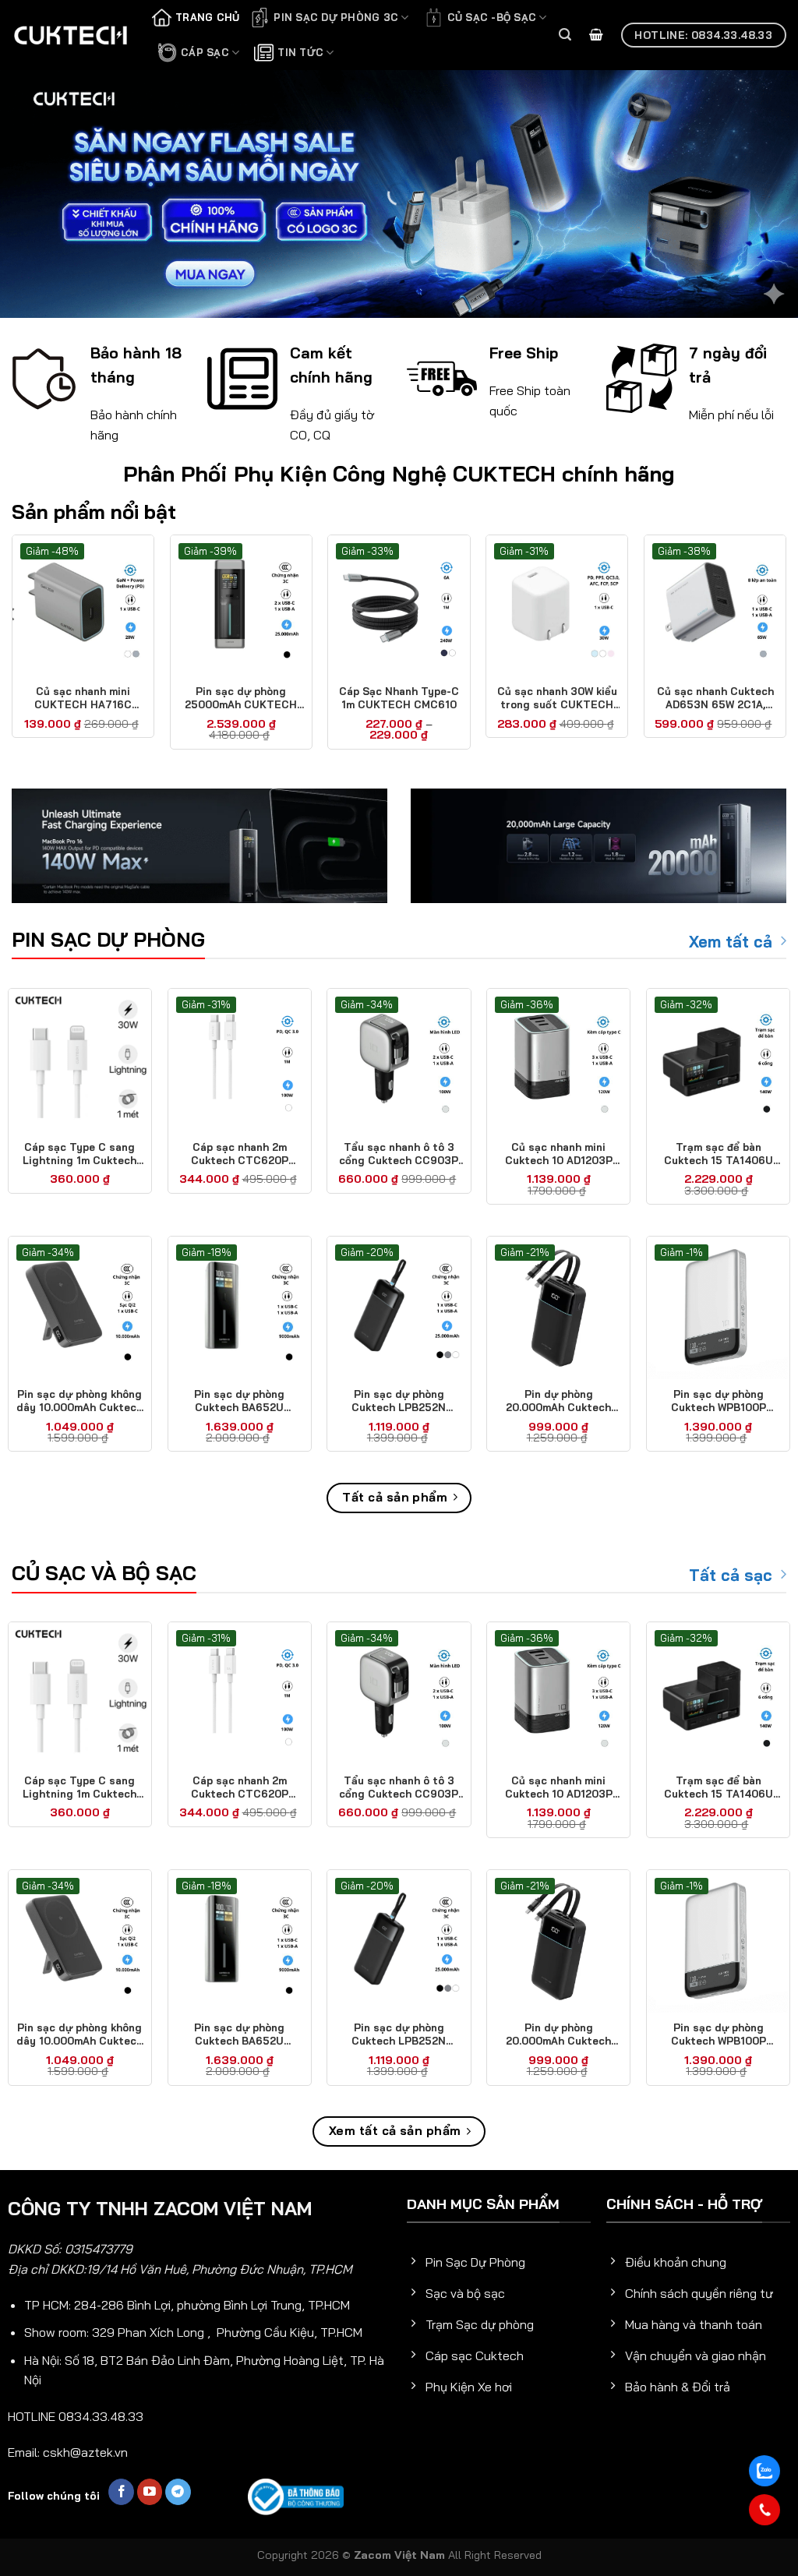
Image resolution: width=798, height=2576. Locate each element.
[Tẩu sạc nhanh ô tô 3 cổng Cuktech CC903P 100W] (399, 1060)
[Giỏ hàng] (596, 35)
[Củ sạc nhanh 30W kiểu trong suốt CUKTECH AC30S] (557, 606)
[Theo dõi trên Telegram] (178, 2492)
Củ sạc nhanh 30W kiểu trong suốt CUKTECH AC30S (557, 698)
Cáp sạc (205, 52)
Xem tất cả (731, 942)
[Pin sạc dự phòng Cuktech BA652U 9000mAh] (240, 1308)
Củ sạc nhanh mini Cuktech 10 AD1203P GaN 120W (559, 1154)
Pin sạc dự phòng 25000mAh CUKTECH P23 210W (241, 698)
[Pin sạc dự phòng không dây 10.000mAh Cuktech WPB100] (80, 1308)
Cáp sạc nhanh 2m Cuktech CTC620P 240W (240, 1154)
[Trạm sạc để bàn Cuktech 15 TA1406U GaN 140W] (718, 1060)
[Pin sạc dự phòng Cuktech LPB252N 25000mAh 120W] (399, 1308)
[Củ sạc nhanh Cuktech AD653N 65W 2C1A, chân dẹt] (715, 606)
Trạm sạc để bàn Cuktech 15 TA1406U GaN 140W (719, 1154)
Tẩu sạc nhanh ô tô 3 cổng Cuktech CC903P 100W (399, 1154)
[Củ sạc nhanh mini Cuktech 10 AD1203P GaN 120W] (558, 1060)
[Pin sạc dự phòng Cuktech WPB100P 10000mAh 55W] (718, 1308)
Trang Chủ (207, 17)
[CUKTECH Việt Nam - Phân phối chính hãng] (70, 35)
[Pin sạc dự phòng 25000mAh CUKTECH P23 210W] (241, 606)
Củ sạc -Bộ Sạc (492, 17)
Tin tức (300, 52)
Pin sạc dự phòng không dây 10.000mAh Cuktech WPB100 (79, 1401)
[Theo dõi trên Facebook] (121, 2492)
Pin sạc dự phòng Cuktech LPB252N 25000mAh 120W (399, 1401)
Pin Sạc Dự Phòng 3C (336, 17)
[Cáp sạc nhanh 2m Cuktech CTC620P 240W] (240, 1060)
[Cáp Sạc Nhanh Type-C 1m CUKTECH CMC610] (399, 606)
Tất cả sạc (731, 1575)
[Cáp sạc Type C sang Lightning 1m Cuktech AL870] (80, 1060)
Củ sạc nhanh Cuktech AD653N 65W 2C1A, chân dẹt (715, 698)
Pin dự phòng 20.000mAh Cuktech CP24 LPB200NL (558, 1401)
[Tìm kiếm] (565, 35)
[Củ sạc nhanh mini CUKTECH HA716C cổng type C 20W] (83, 606)
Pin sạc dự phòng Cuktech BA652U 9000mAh (239, 1401)
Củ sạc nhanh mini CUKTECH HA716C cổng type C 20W (83, 698)
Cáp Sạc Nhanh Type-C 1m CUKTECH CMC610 (399, 698)
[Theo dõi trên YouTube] (150, 2492)
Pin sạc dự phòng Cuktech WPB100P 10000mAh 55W (719, 1401)
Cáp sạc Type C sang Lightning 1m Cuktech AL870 (79, 1154)
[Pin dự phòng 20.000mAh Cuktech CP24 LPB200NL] (558, 1308)
